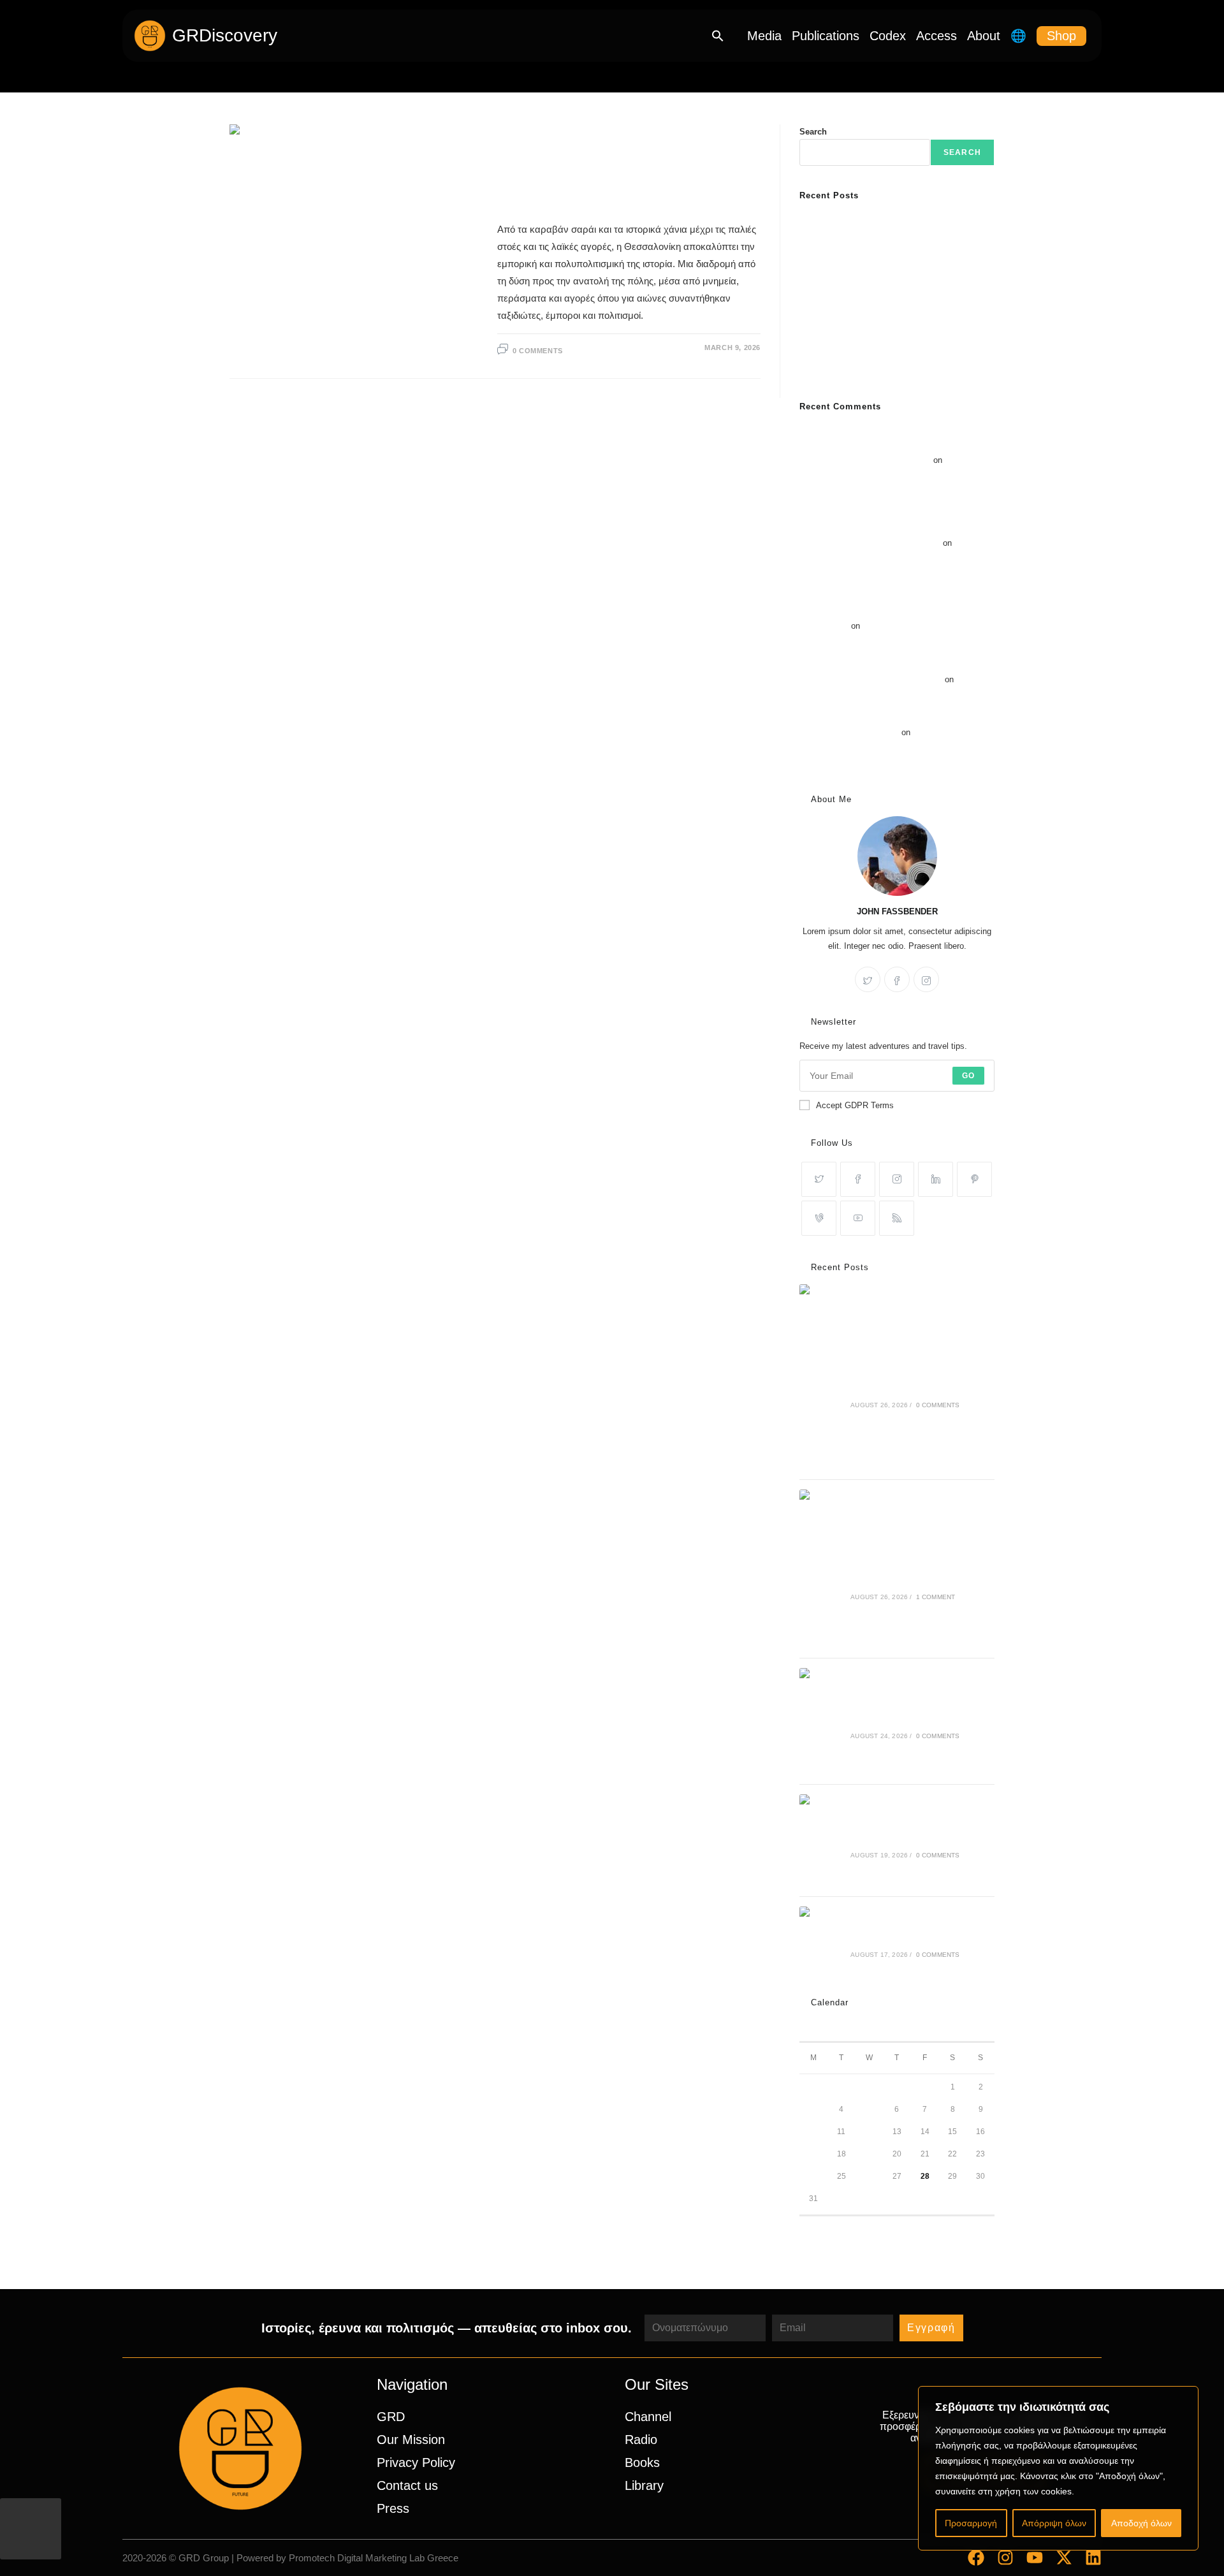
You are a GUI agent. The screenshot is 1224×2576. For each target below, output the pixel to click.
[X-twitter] (1064, 2558)
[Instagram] (926, 979)
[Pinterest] (974, 1179)
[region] (1058, 2468)
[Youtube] (858, 1218)
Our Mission (411, 2440)
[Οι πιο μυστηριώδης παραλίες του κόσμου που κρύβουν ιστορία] (821, 1841)
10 (813, 2132)
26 (869, 2176)
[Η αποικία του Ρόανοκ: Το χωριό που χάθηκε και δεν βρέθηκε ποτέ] (821, 1721)
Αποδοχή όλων (1141, 2523)
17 (813, 2154)
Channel (648, 2417)
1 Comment (936, 1597)
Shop (1061, 36)
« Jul (808, 2224)
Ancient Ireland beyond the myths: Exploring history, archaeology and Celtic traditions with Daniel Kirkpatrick (896, 280)
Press (393, 2508)
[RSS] (897, 1218)
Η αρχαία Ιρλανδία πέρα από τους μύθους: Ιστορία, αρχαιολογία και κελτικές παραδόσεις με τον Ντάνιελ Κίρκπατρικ (895, 235)
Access (936, 36)
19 (869, 2154)
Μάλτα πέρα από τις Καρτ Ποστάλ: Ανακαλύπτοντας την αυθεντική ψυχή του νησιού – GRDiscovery (893, 611)
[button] (718, 36)
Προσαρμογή (971, 2523)
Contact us (407, 2485)
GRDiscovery (225, 35)
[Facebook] (897, 979)
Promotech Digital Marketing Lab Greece (374, 2558)
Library (644, 2485)
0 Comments (538, 351)
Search (813, 132)
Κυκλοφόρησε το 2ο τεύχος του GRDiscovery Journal (897, 369)
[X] (868, 979)
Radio (641, 2440)
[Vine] (819, 1218)
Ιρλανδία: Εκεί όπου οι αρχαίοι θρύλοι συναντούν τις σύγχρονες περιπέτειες (894, 747)
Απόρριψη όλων (1054, 2523)
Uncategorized (533, 133)
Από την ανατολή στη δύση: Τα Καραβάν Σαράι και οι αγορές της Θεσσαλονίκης (628, 175)
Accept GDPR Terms (855, 1105)
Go (968, 1076)
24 (813, 2176)
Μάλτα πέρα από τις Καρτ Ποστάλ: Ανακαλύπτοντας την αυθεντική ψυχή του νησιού (891, 558)
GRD (391, 2417)
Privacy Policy (416, 2463)
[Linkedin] (1093, 2558)
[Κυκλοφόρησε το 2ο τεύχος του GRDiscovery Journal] (821, 1940)
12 (869, 2132)
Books (642, 2463)
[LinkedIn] (936, 1179)
